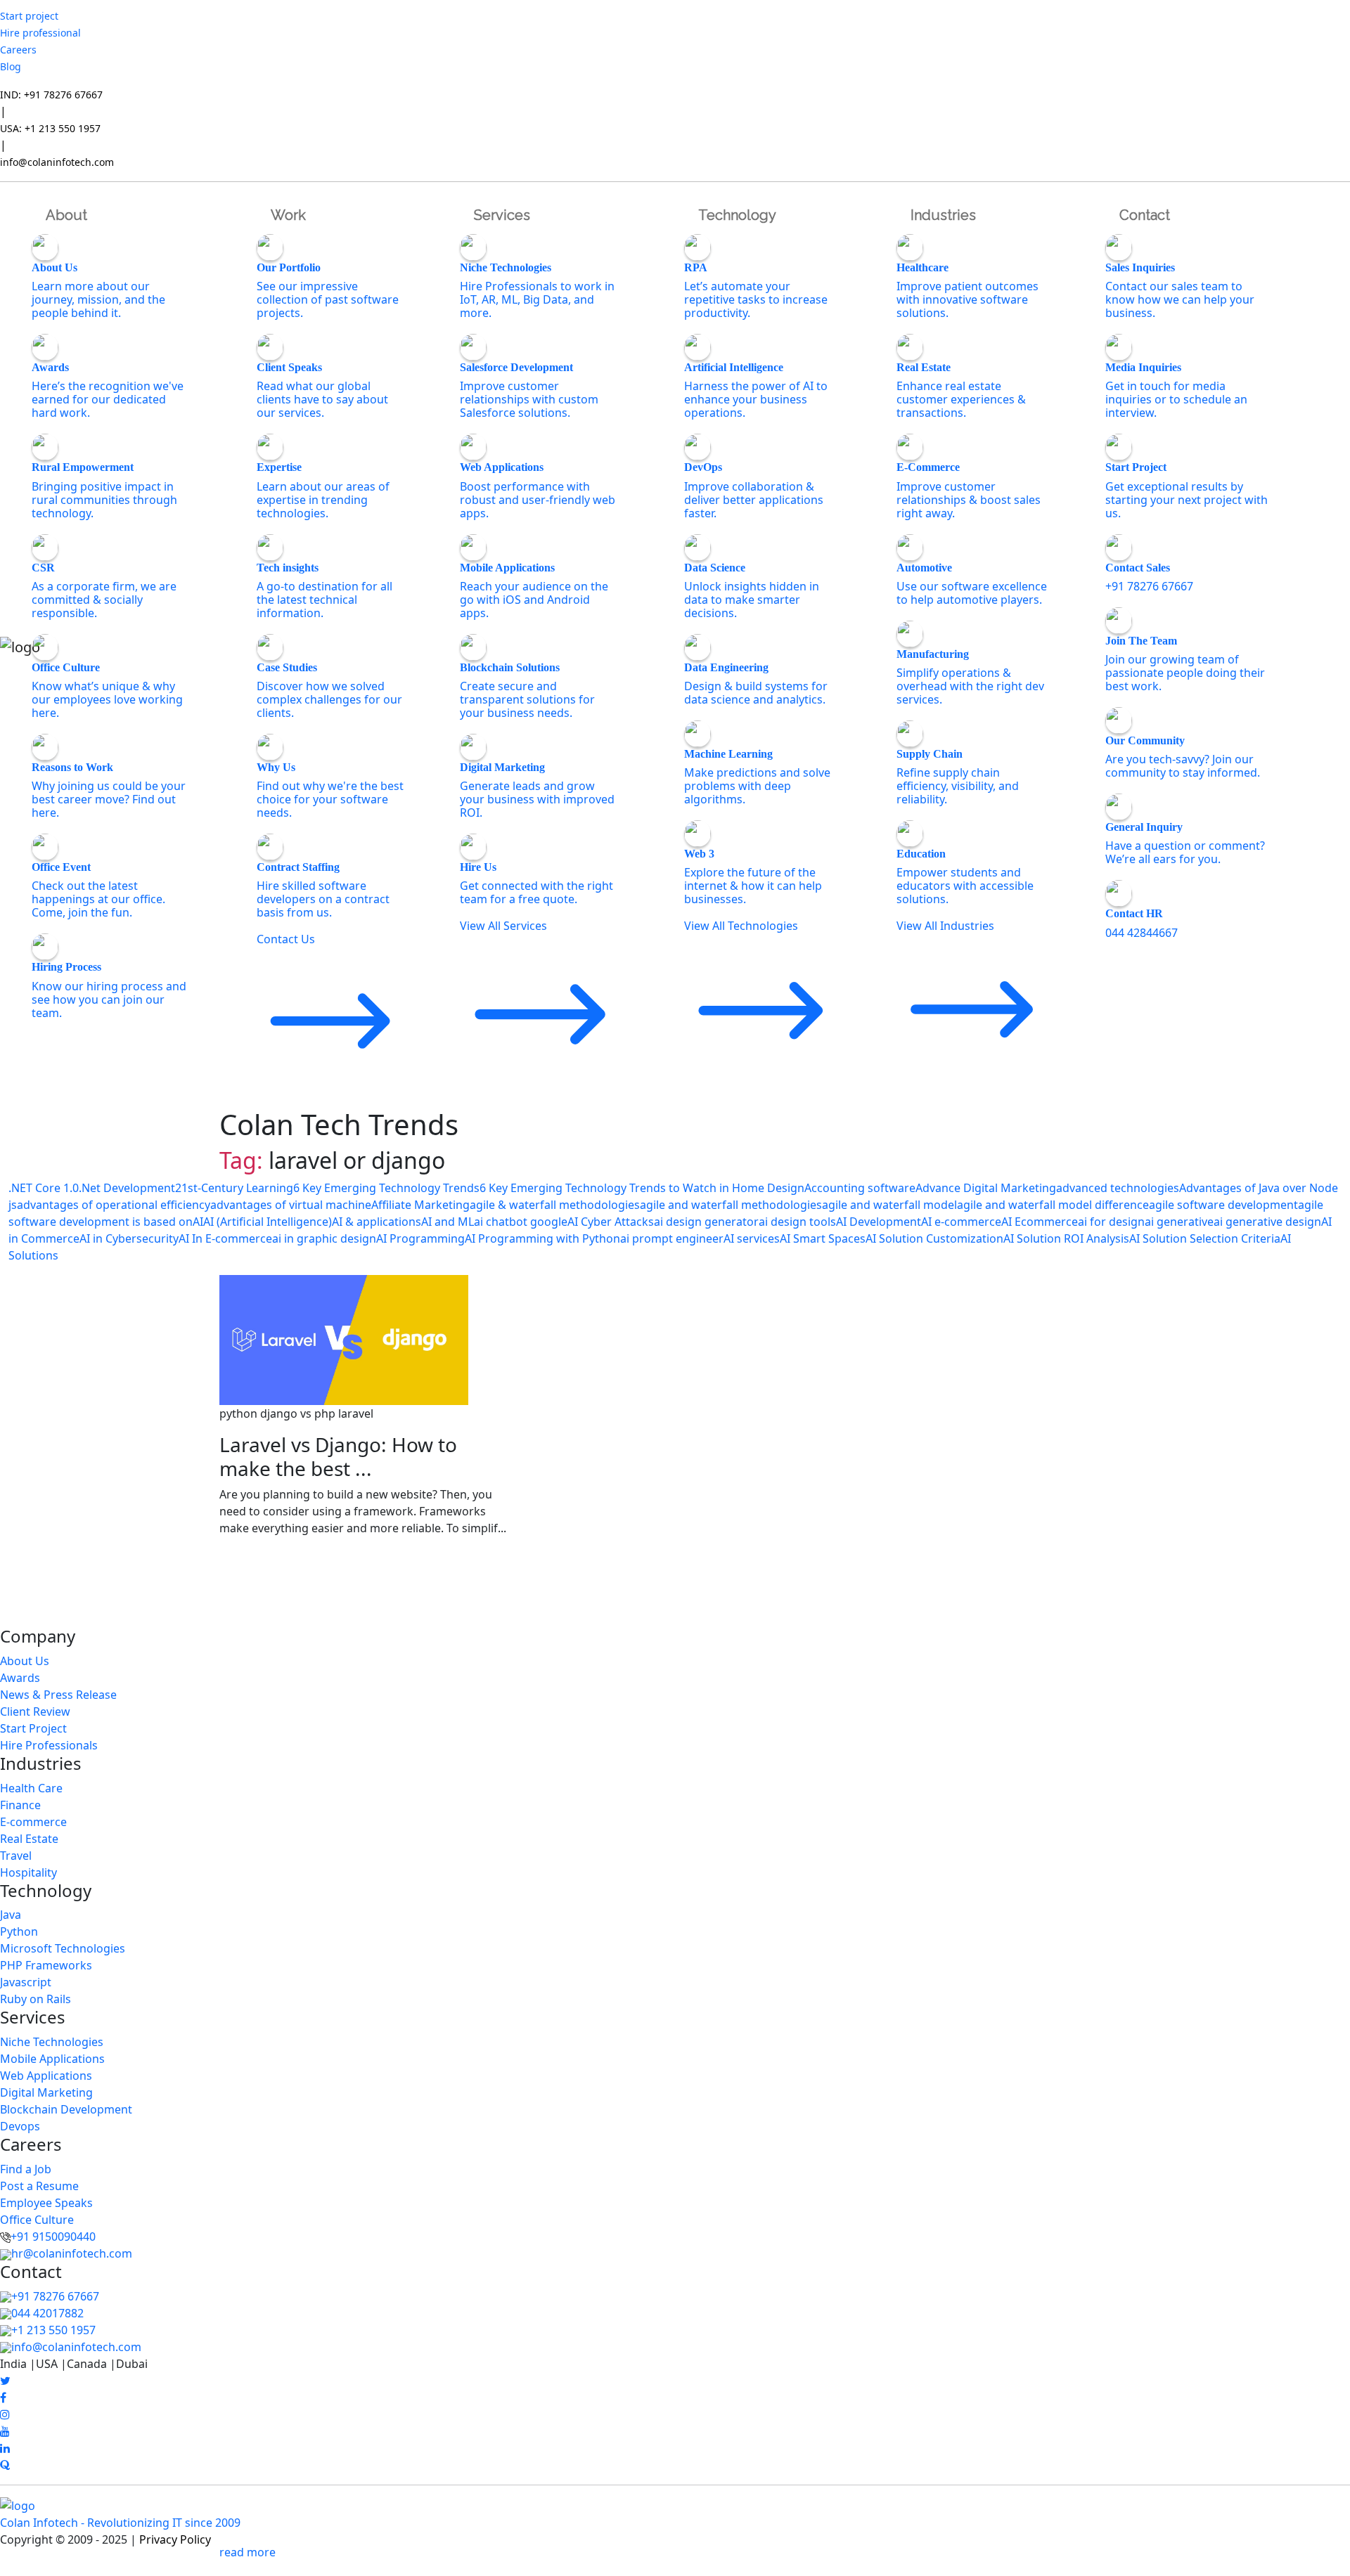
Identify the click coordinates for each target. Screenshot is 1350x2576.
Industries (943, 215)
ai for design (1111, 1222)
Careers (18, 50)
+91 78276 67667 (55, 2296)
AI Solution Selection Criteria (1205, 1238)
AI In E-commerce (225, 1238)
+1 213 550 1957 (53, 2330)
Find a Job (26, 2169)
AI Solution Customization (934, 1238)
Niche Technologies (52, 2042)
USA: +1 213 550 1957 (50, 128)
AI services (752, 1238)
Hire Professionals (49, 1745)
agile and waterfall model (889, 1205)
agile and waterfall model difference (1053, 1205)
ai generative (1179, 1222)
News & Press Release (58, 1695)
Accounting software (860, 1188)
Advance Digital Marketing (986, 1188)
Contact (1145, 215)
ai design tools (797, 1222)
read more (247, 2552)
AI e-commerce (961, 1222)
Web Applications (46, 2076)
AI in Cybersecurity (129, 1238)
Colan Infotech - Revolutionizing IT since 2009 (120, 2523)
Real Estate (29, 1839)
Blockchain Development (66, 2109)
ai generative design (1267, 1222)
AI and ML (448, 1222)
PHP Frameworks (46, 1965)
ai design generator (706, 1222)
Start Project (33, 1728)
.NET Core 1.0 (44, 1188)
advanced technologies (1118, 1188)
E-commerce (33, 1822)
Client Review (35, 1711)
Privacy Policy (175, 2539)
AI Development (879, 1222)
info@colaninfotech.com (57, 162)
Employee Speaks (46, 2203)
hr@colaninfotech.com (72, 2253)
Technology (737, 215)
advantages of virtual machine (291, 1205)
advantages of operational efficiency (114, 1205)
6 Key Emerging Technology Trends (386, 1188)
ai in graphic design (324, 1238)
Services (502, 215)
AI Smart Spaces (823, 1238)
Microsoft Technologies (63, 1948)
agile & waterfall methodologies (555, 1205)
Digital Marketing (46, 2092)
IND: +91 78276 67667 (51, 95)
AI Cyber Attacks (611, 1222)
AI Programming (420, 1238)
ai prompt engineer (672, 1238)
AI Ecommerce (1040, 1222)
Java (11, 1915)
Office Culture (37, 2220)
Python (19, 1931)
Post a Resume (39, 2186)
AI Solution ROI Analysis (1066, 1238)
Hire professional (40, 33)
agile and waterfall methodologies (731, 1205)
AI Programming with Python (542, 1238)
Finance (20, 1805)
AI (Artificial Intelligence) (268, 1222)
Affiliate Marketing (420, 1205)
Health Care (31, 1788)
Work (288, 215)
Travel (16, 1856)
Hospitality (28, 1872)
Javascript (26, 1982)
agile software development (1223, 1205)
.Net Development (127, 1188)
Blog (11, 66)
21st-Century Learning (234, 1188)
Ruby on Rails (36, 1999)
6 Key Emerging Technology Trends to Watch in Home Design (642, 1188)
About (66, 215)
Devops (20, 2126)
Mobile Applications (52, 2059)
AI (198, 1222)
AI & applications (377, 1222)
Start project (29, 16)
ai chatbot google (521, 1222)
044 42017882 (47, 2313)
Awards (20, 1678)
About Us (25, 1661)
